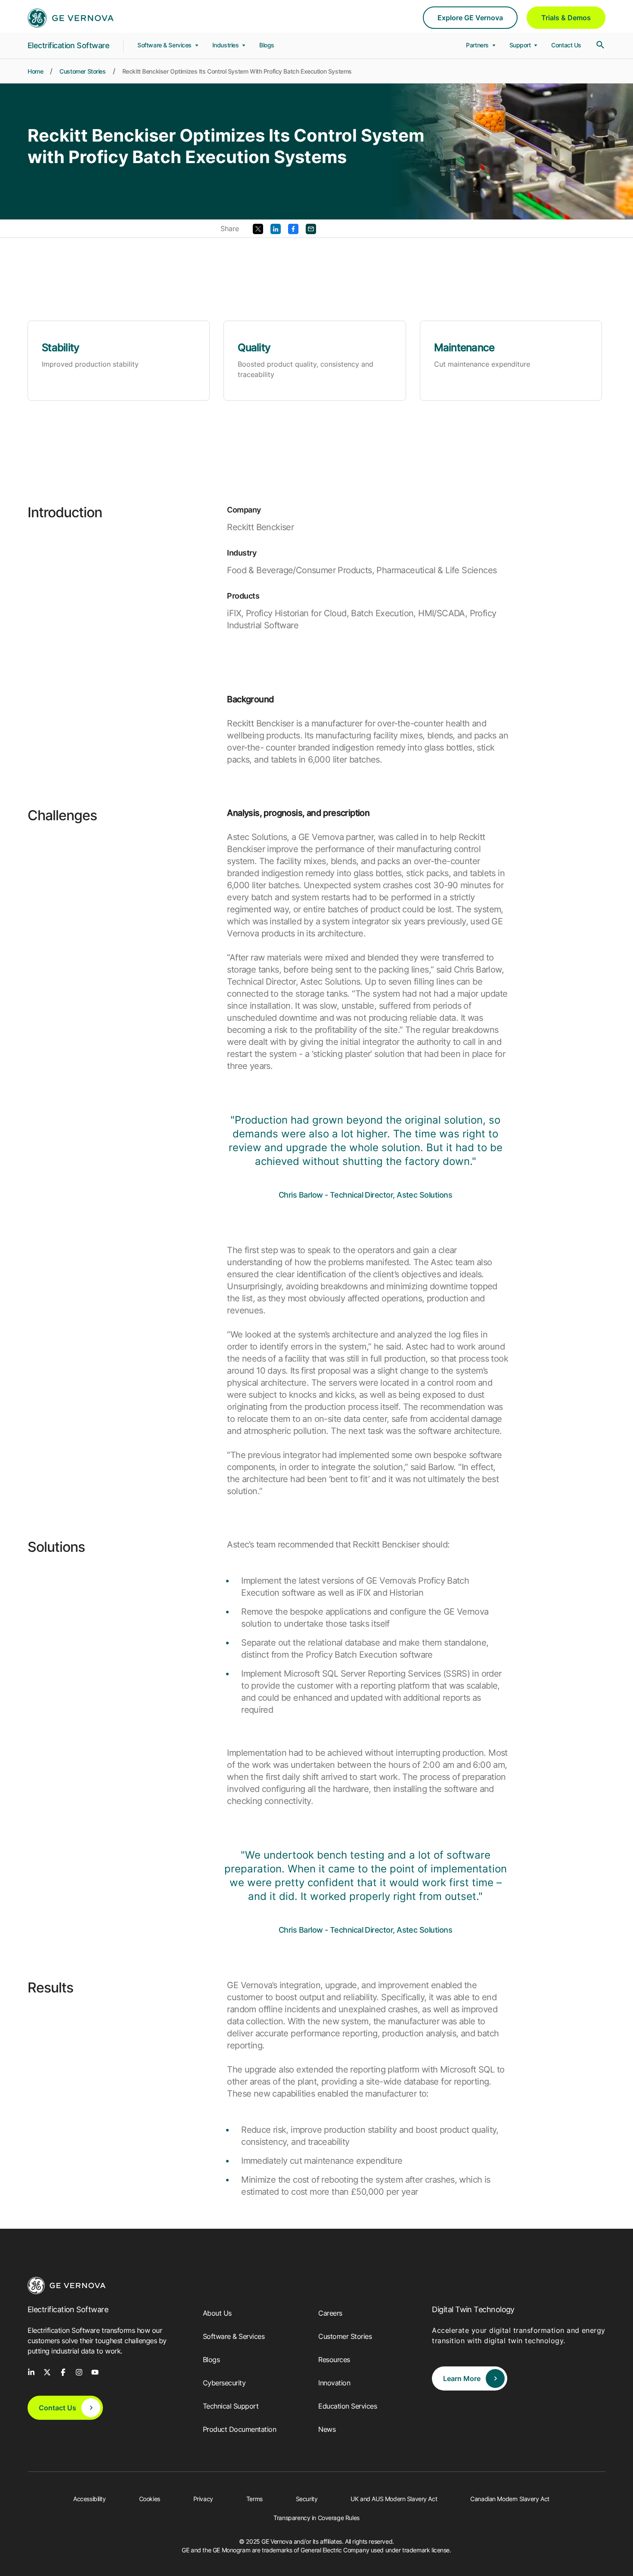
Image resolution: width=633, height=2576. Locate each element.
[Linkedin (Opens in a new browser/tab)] (276, 228)
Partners (478, 45)
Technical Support (231, 2406)
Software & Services (165, 45)
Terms (254, 2499)
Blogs (267, 45)
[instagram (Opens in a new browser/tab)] (79, 2372)
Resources (334, 2360)
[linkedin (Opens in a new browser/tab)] (31, 2372)
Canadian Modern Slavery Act (510, 2499)
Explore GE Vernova (470, 18)
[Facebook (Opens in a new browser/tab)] (293, 228)
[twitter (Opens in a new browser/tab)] (47, 2372)
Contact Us (566, 45)
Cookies (150, 2499)
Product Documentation (240, 2429)
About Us (217, 2313)
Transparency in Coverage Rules (316, 2518)
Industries (226, 45)
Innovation (334, 2383)
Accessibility (90, 2499)
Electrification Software (68, 45)
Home (35, 71)
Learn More (462, 2378)
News (327, 2429)
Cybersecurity (224, 2383)
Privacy (203, 2499)
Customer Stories (82, 71)
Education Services (348, 2406)
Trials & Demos (566, 18)
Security (307, 2499)
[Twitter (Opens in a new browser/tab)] (258, 228)
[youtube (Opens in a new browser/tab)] (95, 2372)
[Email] (311, 228)
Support (521, 45)
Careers (330, 2313)
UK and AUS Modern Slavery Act (394, 2499)
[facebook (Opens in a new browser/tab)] (63, 2372)
